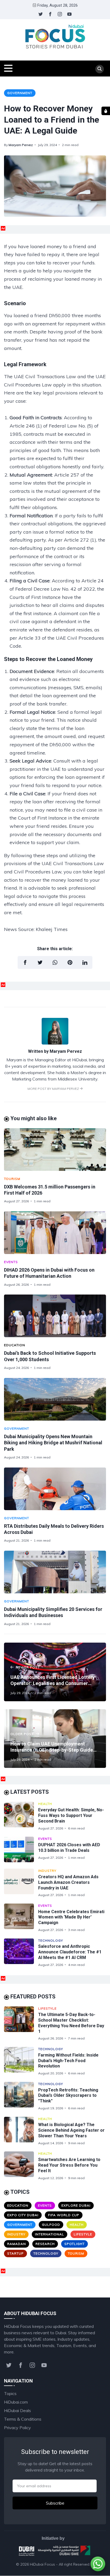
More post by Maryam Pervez (54, 1089)
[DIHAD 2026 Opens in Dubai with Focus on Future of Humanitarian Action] (55, 1233)
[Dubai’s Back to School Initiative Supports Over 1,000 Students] (55, 1316)
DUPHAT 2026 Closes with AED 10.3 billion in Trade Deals (69, 1848)
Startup (15, 2253)
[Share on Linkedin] (85, 962)
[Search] (100, 69)
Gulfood (51, 2225)
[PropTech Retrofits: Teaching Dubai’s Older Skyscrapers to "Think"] (21, 2096)
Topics (10, 2393)
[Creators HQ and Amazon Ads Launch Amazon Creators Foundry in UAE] (21, 1883)
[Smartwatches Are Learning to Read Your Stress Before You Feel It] (21, 2166)
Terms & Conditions (23, 2419)
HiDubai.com (16, 2402)
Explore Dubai (76, 2205)
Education (15, 1345)
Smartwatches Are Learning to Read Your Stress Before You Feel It (69, 2165)
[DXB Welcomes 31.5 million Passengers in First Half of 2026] (55, 1150)
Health (45, 1804)
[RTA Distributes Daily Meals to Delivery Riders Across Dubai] (55, 1489)
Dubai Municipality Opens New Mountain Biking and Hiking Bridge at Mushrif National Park (53, 1443)
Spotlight (74, 2244)
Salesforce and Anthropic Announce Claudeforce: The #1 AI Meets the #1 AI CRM (70, 1952)
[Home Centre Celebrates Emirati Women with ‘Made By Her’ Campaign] (21, 1918)
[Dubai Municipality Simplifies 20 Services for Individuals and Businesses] (55, 1572)
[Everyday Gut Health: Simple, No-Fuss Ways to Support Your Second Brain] (21, 1816)
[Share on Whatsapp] (55, 962)
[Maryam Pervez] (55, 1043)
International (50, 2234)
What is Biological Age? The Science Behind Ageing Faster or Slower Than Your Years (71, 2130)
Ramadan (17, 2244)
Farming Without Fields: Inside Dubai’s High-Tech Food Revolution (68, 2061)
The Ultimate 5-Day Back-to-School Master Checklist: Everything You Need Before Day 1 (71, 2023)
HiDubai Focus (42, 2564)
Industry (47, 1871)
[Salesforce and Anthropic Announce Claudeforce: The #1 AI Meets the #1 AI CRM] (21, 1953)
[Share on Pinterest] (70, 962)
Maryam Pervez (21, 145)
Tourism (12, 1179)
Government (20, 93)
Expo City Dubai (23, 2215)
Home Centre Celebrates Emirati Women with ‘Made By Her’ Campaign (71, 1917)
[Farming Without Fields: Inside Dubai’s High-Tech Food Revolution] (21, 2061)
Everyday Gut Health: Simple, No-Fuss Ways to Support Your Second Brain (71, 1815)
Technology (51, 1940)
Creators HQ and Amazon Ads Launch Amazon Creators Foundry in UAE (68, 1882)
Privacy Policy (17, 2428)
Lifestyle (47, 2008)
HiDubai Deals (17, 2410)
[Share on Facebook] (25, 962)
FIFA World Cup (64, 2215)
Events (11, 1262)
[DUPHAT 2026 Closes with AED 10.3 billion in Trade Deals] (21, 1849)
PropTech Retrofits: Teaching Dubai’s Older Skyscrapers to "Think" (68, 2096)
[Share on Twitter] (40, 962)
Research (45, 2244)
